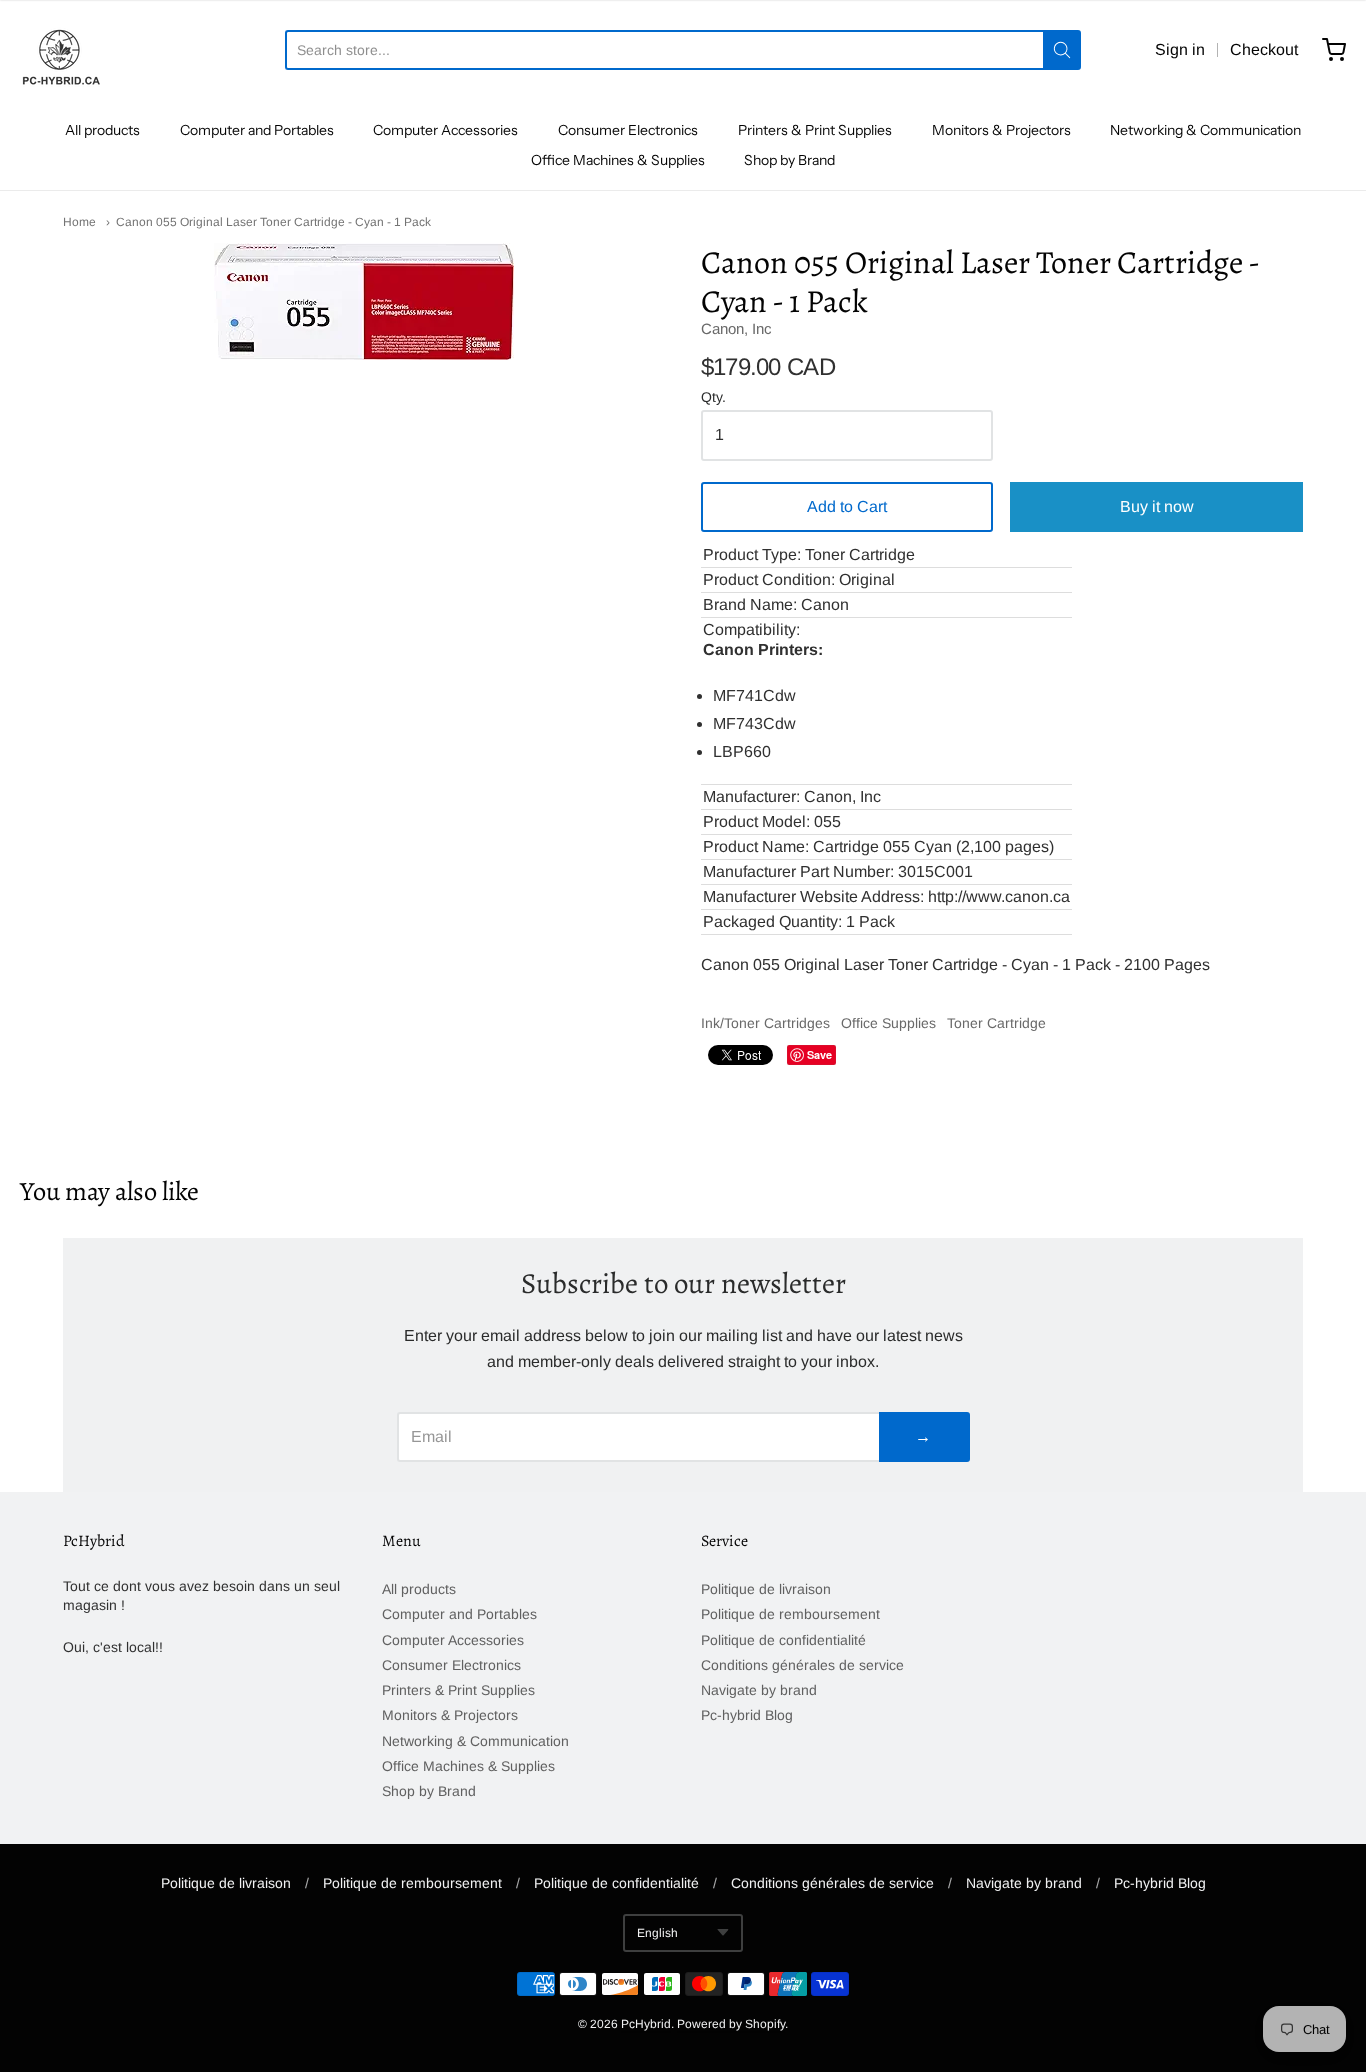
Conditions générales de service (802, 1665)
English (657, 1933)
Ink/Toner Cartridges (765, 1023)
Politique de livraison (766, 1589)
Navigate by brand (759, 1690)
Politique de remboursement (790, 1614)
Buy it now (1157, 506)
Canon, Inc (736, 328)
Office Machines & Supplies (618, 160)
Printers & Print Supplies (815, 130)
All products (102, 130)
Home (79, 222)
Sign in (1180, 49)
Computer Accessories (445, 130)
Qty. (713, 397)
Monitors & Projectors (1001, 130)
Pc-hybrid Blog (747, 1715)
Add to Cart (847, 506)
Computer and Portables (257, 130)
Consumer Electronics (628, 130)
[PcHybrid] (60, 50)
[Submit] (1062, 50)
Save (819, 1054)
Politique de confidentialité (783, 1640)
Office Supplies (888, 1023)
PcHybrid (646, 2024)
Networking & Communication (1205, 130)
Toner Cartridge (996, 1023)
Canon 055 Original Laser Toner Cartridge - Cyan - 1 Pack (273, 222)
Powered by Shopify (731, 2024)
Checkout (1264, 49)
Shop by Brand (789, 160)
